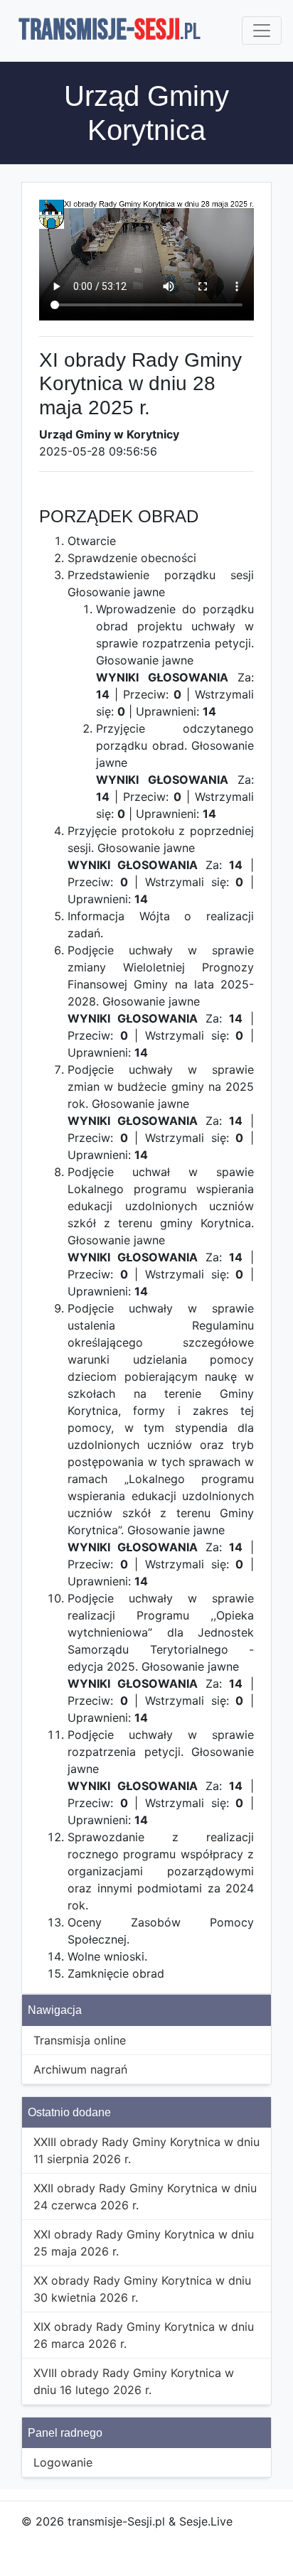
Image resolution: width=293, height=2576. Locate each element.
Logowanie (63, 2462)
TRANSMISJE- (110, 31)
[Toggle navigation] (262, 31)
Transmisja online (80, 2040)
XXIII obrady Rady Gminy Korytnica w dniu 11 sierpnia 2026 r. (146, 2150)
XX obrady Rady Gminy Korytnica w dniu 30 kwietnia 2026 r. (142, 2289)
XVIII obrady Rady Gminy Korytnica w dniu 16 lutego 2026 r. (134, 2381)
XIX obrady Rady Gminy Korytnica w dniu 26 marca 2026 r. (144, 2335)
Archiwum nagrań (80, 2069)
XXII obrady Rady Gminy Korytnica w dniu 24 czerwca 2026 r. (145, 2197)
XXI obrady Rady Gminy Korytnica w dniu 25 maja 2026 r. (144, 2243)
